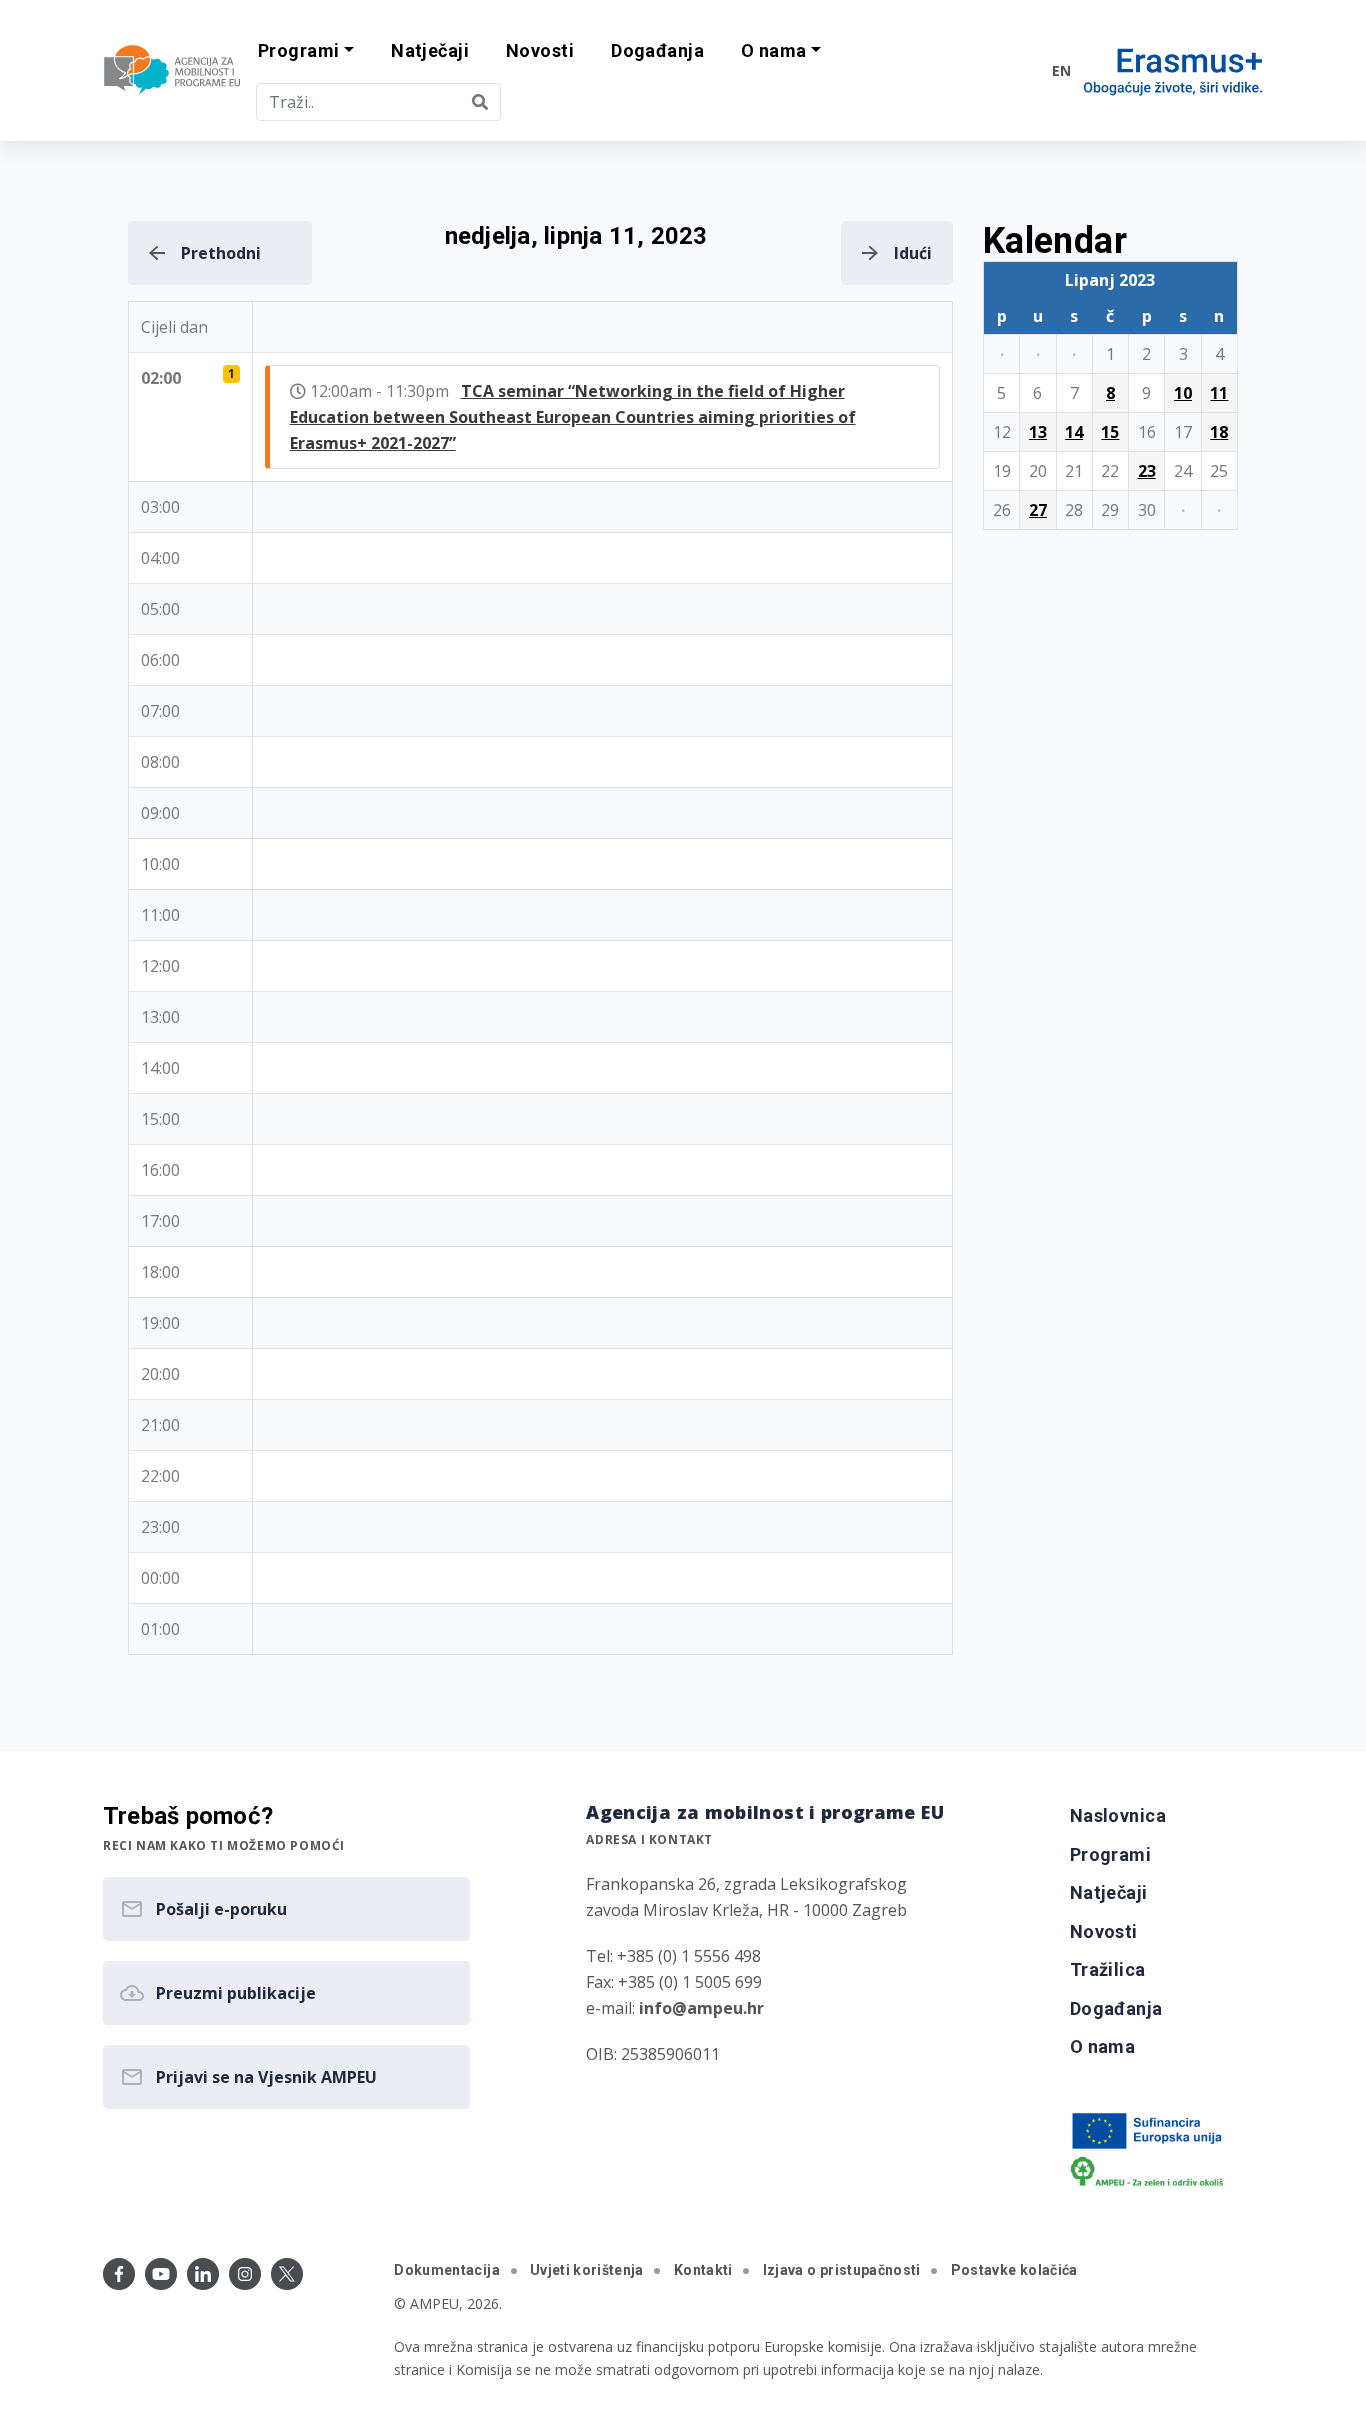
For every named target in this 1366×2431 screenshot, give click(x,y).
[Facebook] (119, 2274)
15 (1110, 432)
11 (1219, 393)
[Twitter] (287, 2274)
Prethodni (221, 253)
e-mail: (675, 2008)
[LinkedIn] (203, 2274)
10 (1183, 393)
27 (1038, 510)
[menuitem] (430, 51)
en (1061, 70)
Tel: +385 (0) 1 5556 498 (673, 1956)
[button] (306, 51)
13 (1038, 432)
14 (1074, 432)
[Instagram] (245, 2274)
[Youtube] (161, 2274)
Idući (913, 253)
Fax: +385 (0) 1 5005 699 (674, 1982)
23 (1147, 471)
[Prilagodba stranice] (995, 70)
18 (1219, 432)
